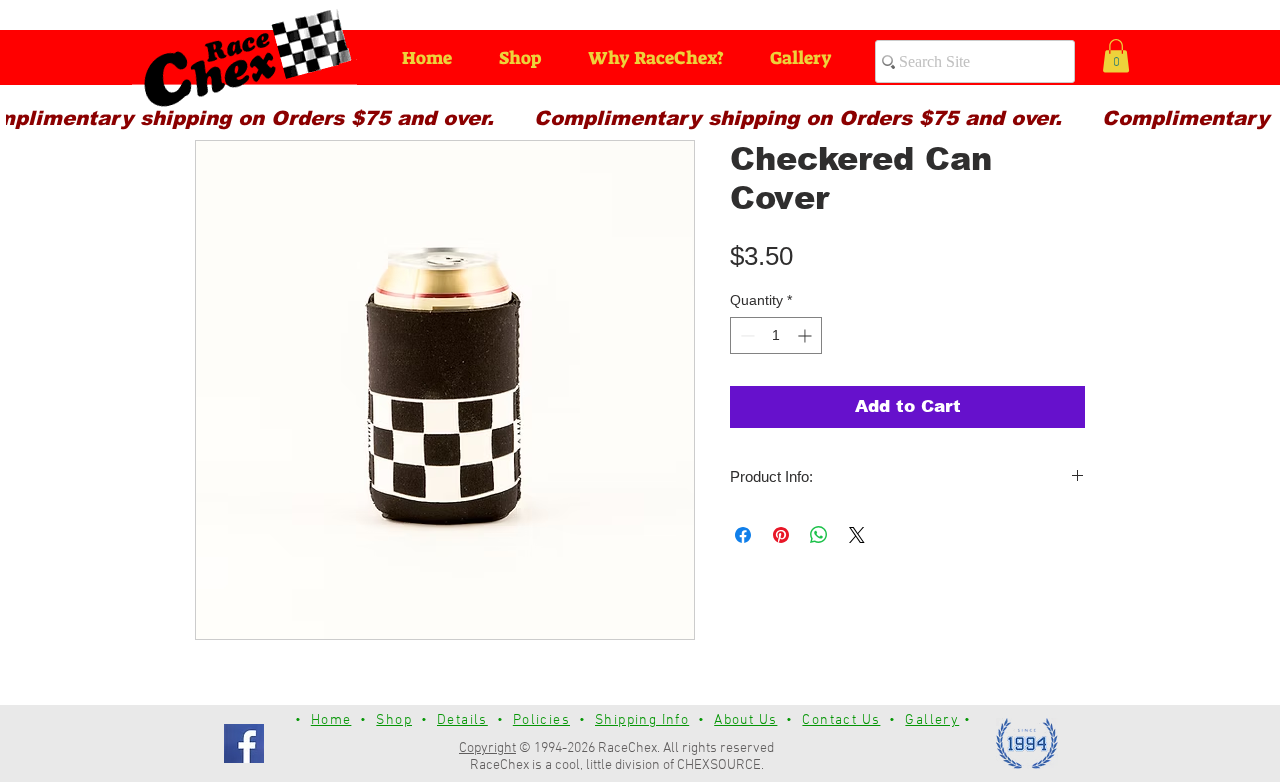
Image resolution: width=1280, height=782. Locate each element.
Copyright (487, 748)
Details (462, 720)
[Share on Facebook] (743, 535)
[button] (1116, 55)
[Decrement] (745, 335)
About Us (745, 720)
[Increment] (806, 335)
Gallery (932, 720)
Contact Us (841, 720)
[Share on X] (857, 535)
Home (331, 720)
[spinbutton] (776, 335)
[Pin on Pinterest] (781, 535)
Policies (541, 720)
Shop (394, 720)
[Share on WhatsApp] (819, 535)
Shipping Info (642, 720)
